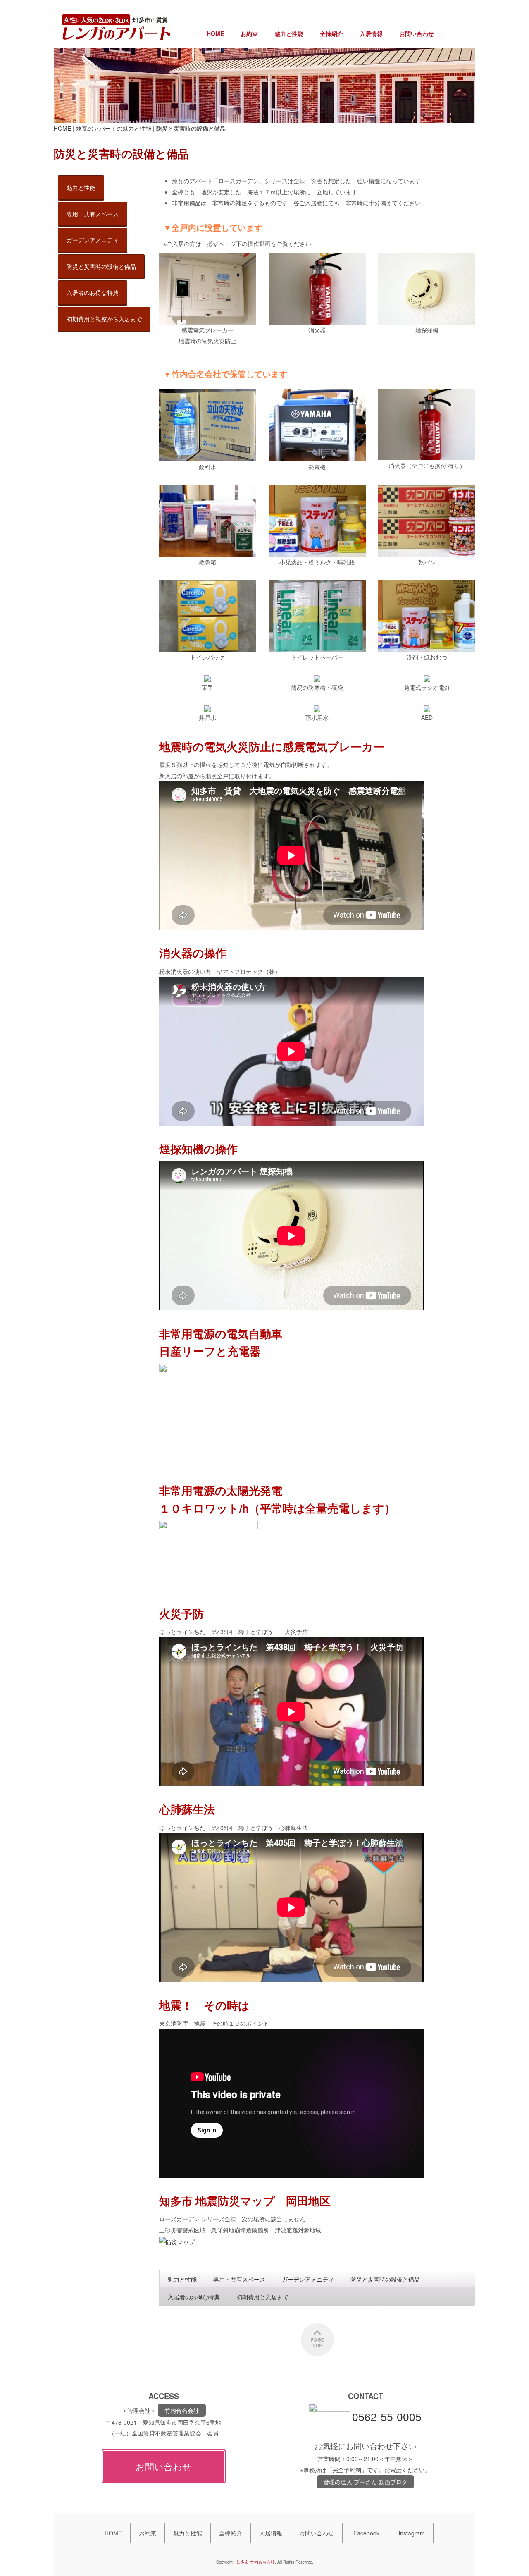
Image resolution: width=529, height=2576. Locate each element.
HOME (215, 33)
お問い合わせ (417, 33)
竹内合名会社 (182, 2410)
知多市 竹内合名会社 (256, 2562)
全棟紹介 (331, 33)
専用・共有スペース (239, 2279)
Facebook (366, 2533)
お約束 (249, 33)
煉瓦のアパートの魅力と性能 (114, 128)
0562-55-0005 (387, 2416)
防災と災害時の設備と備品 (385, 2279)
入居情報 (371, 33)
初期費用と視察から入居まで (104, 319)
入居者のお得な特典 (194, 2297)
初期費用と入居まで (262, 2297)
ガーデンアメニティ (308, 2279)
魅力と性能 (289, 33)
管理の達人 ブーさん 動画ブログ (365, 2482)
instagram (412, 2533)
